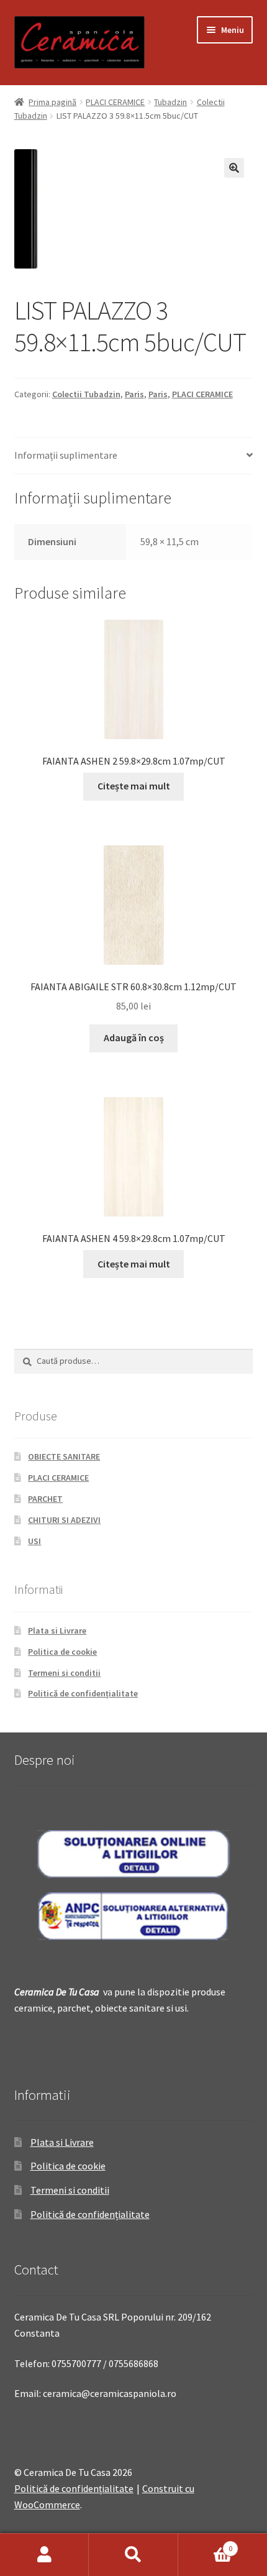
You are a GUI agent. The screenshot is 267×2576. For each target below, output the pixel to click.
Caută (133, 2555)
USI (34, 1541)
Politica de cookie (62, 1652)
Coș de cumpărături (206, 2544)
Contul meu (44, 2555)
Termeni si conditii (64, 1673)
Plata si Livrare (57, 1631)
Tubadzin (170, 102)
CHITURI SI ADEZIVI (64, 1520)
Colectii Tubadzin (86, 394)
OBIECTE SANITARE (64, 1456)
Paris (134, 394)
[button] (234, 168)
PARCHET (45, 1499)
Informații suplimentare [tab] (66, 455)
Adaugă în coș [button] (134, 1037)
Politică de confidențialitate (83, 1693)
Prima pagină (52, 102)
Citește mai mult (134, 786)
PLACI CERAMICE (115, 102)
